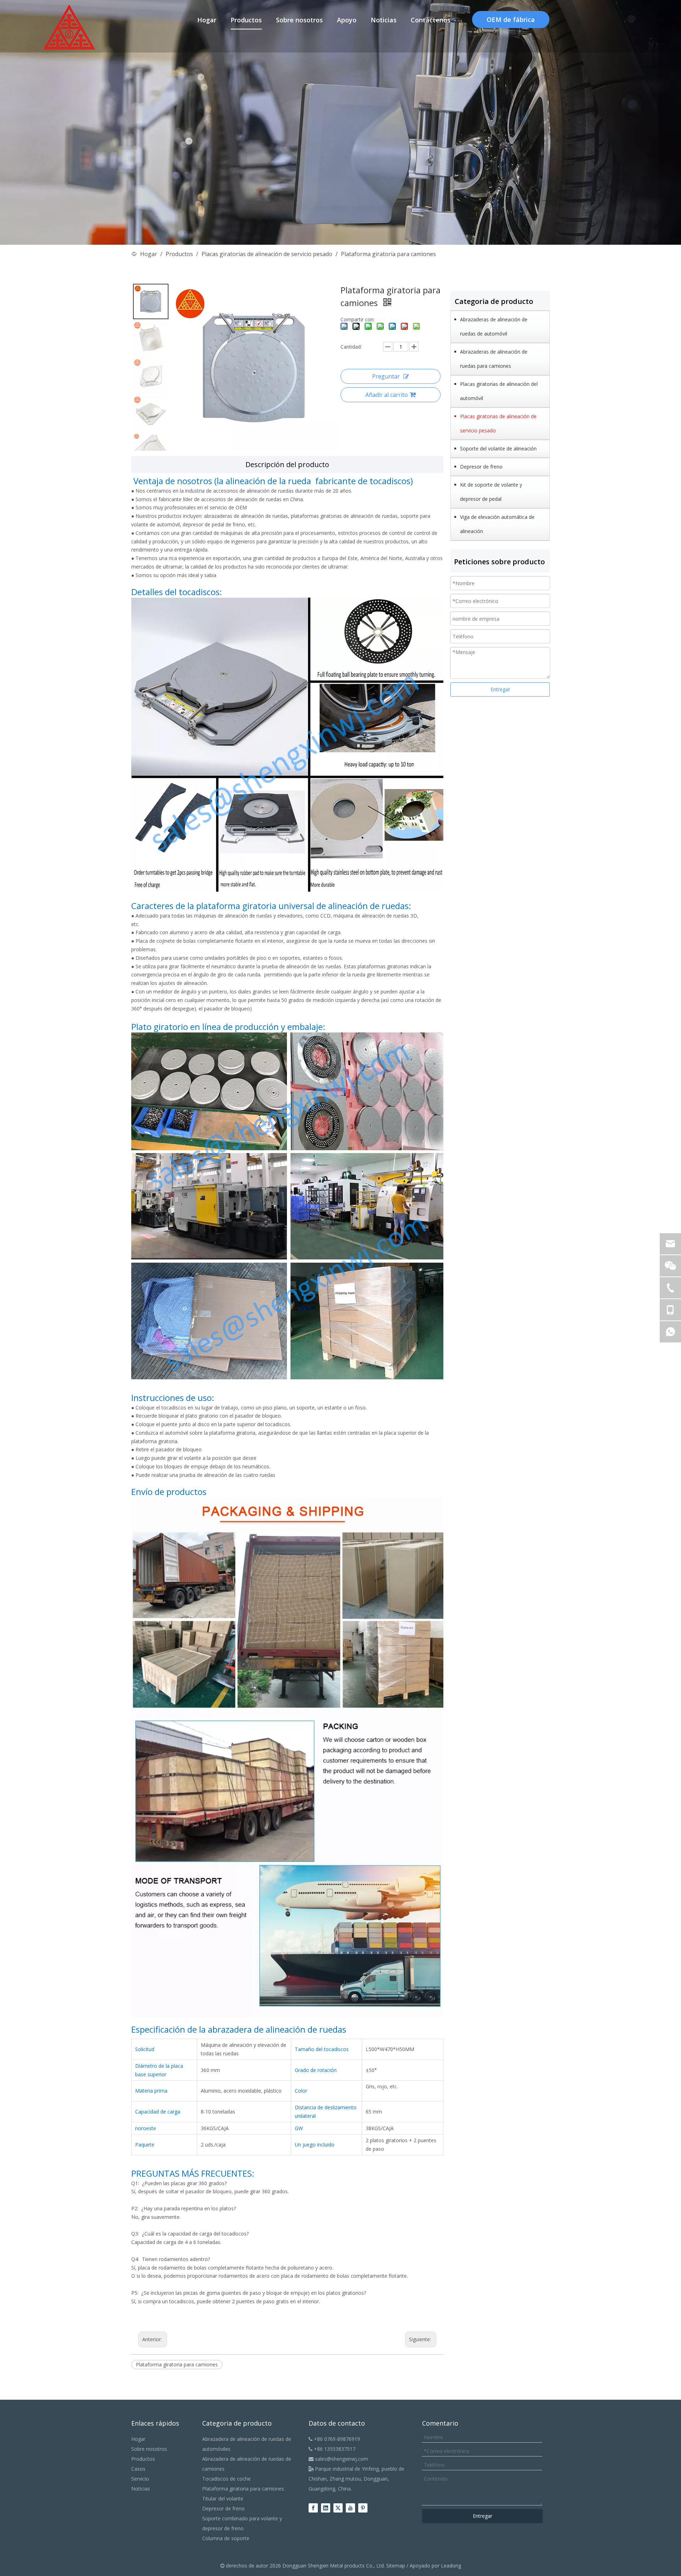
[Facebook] (313, 2508)
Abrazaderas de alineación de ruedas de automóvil (494, 326)
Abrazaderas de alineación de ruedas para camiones (494, 359)
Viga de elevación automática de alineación (497, 524)
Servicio (140, 2479)
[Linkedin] (326, 2508)
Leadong (451, 2566)
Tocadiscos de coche (226, 2479)
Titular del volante (223, 2499)
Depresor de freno (481, 467)
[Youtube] (350, 2508)
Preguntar (386, 376)
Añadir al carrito (387, 395)
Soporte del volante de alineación (498, 448)
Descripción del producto (287, 464)
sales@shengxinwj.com (338, 2459)
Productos (143, 2459)
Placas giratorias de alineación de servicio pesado (498, 423)
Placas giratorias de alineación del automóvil (499, 391)
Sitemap (396, 2566)
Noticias (141, 2489)
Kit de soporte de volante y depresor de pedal (491, 492)
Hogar (138, 2439)
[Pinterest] (363, 2508)
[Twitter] (338, 2508)
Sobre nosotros (149, 2449)
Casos (138, 2469)
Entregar (500, 689)
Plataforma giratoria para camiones (177, 2364)
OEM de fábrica (511, 20)
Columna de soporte (226, 2538)
